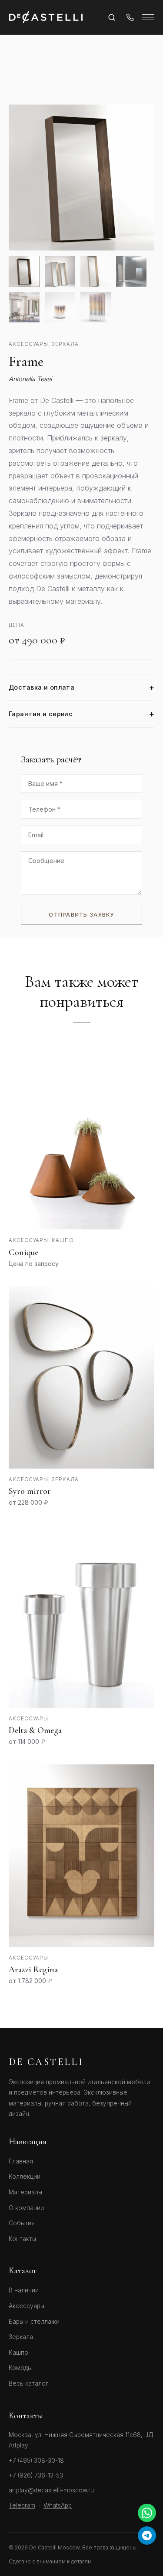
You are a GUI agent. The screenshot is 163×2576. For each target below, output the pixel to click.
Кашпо (18, 2353)
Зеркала (21, 2337)
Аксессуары (27, 2306)
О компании (26, 2208)
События (22, 2223)
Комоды (20, 2368)
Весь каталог (28, 2383)
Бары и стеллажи (34, 2322)
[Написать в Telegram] (147, 2535)
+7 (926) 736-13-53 (36, 2475)
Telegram (22, 2505)
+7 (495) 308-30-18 (36, 2461)
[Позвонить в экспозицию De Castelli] (130, 17)
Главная (21, 2161)
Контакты (22, 2239)
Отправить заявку (81, 915)
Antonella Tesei (30, 379)
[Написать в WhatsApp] (147, 2513)
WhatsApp (58, 2505)
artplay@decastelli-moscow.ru (51, 2490)
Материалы (25, 2192)
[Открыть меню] (148, 17)
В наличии (24, 2290)
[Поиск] (112, 17)
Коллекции (25, 2177)
